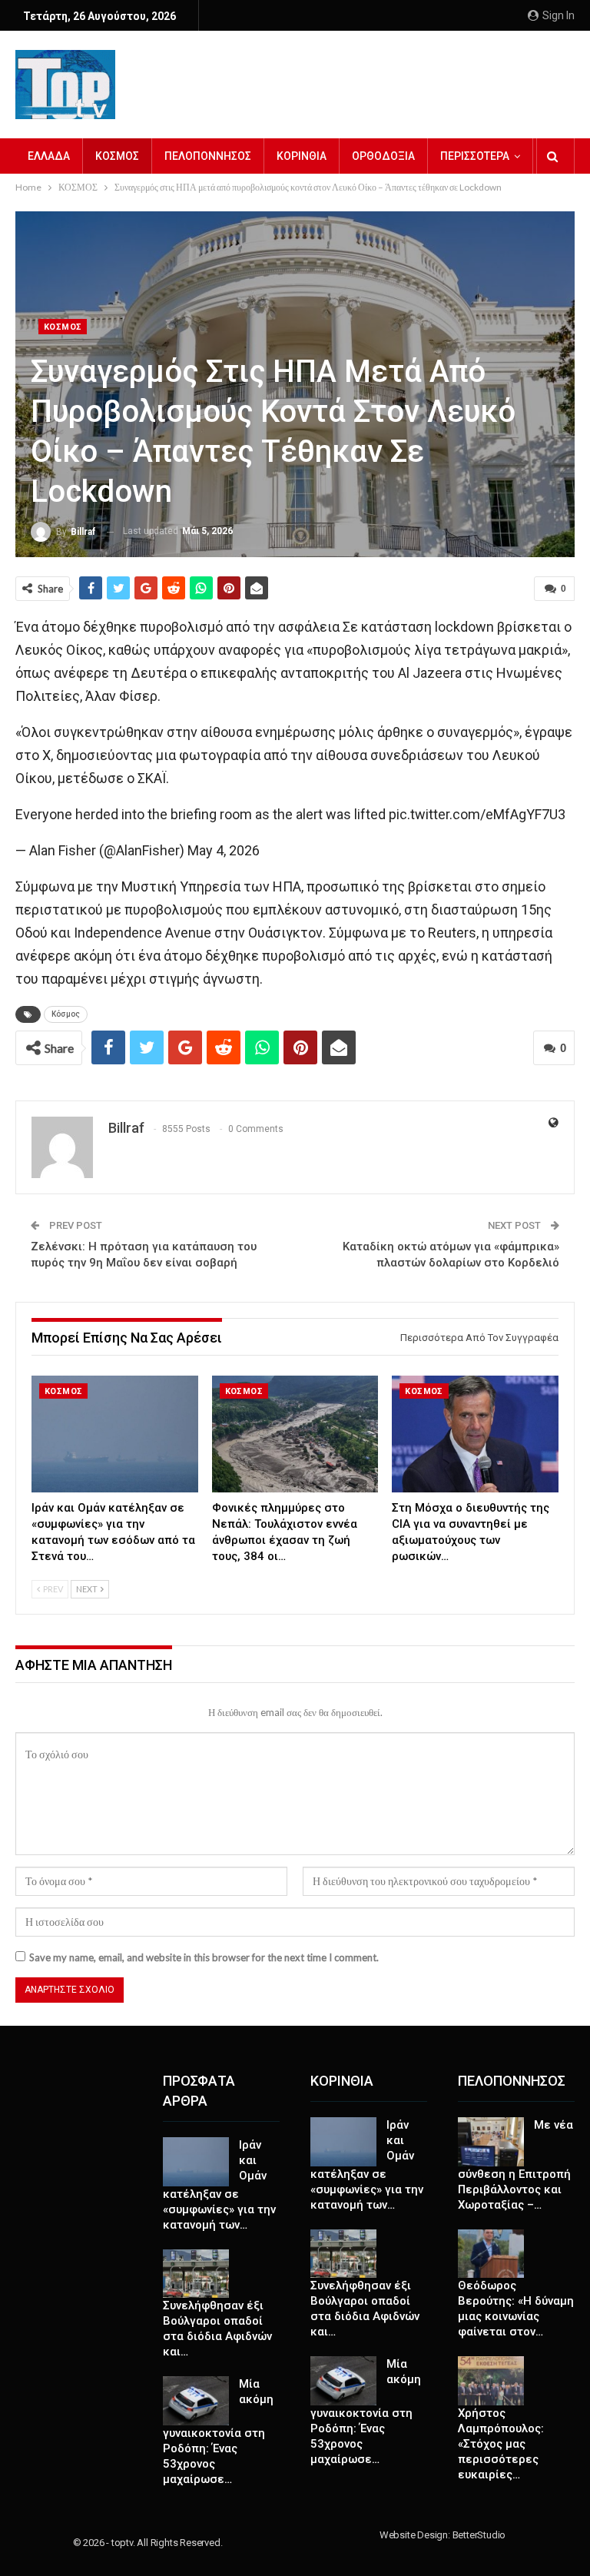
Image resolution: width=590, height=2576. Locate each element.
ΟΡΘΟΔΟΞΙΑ (383, 156)
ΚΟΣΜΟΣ (117, 156)
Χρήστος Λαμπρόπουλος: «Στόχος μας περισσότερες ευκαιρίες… (501, 2444)
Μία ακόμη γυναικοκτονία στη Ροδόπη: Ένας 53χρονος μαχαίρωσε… (218, 2432)
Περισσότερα (475, 156)
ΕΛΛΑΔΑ (49, 156)
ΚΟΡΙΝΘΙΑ (302, 156)
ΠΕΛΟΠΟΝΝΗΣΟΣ (208, 156)
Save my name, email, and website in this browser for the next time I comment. (204, 1957)
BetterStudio (479, 2535)
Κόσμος (66, 1014)
